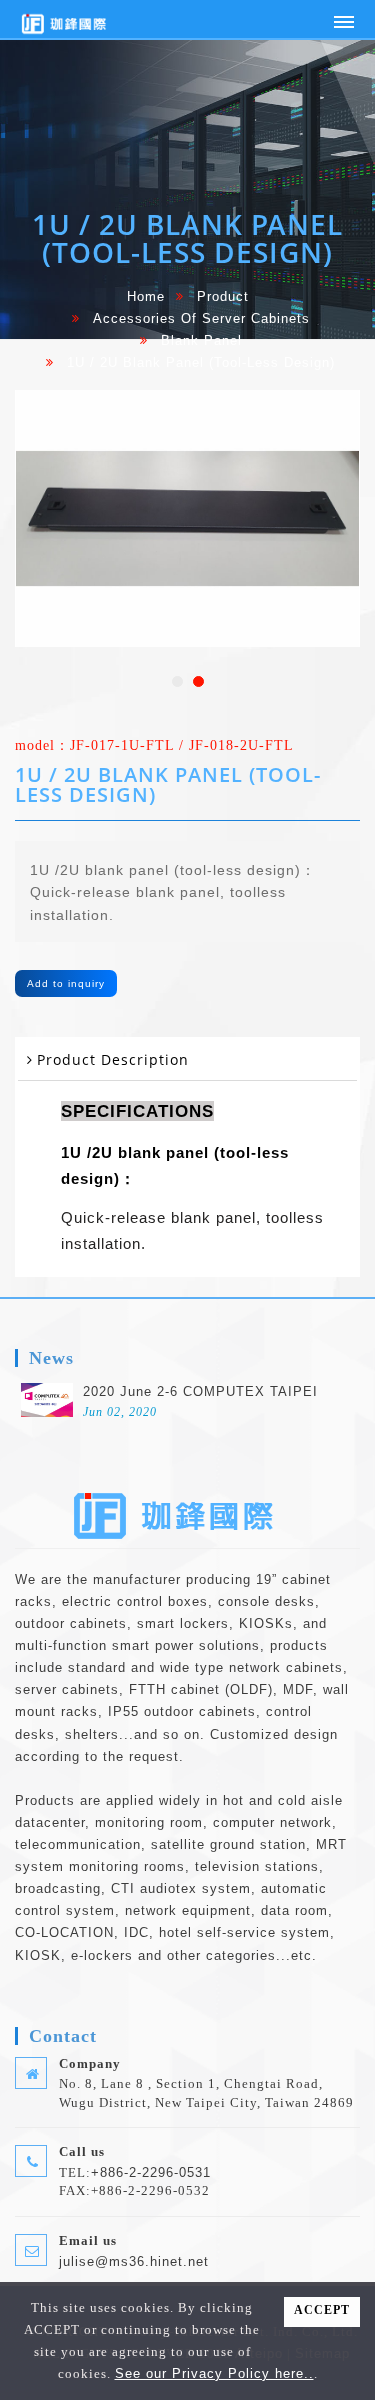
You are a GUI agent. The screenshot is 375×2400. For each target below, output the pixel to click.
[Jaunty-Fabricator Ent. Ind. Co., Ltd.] (70, 19)
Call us (82, 2151)
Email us (88, 2240)
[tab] (187, 1060)
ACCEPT (322, 2310)
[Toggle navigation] (344, 22)
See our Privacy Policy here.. (214, 2373)
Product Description (113, 1059)
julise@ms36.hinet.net (134, 2261)
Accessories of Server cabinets (201, 319)
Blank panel (201, 341)
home (146, 297)
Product (223, 297)
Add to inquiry (66, 983)
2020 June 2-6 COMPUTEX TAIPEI (200, 1391)
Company (90, 2063)
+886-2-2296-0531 (151, 2172)
